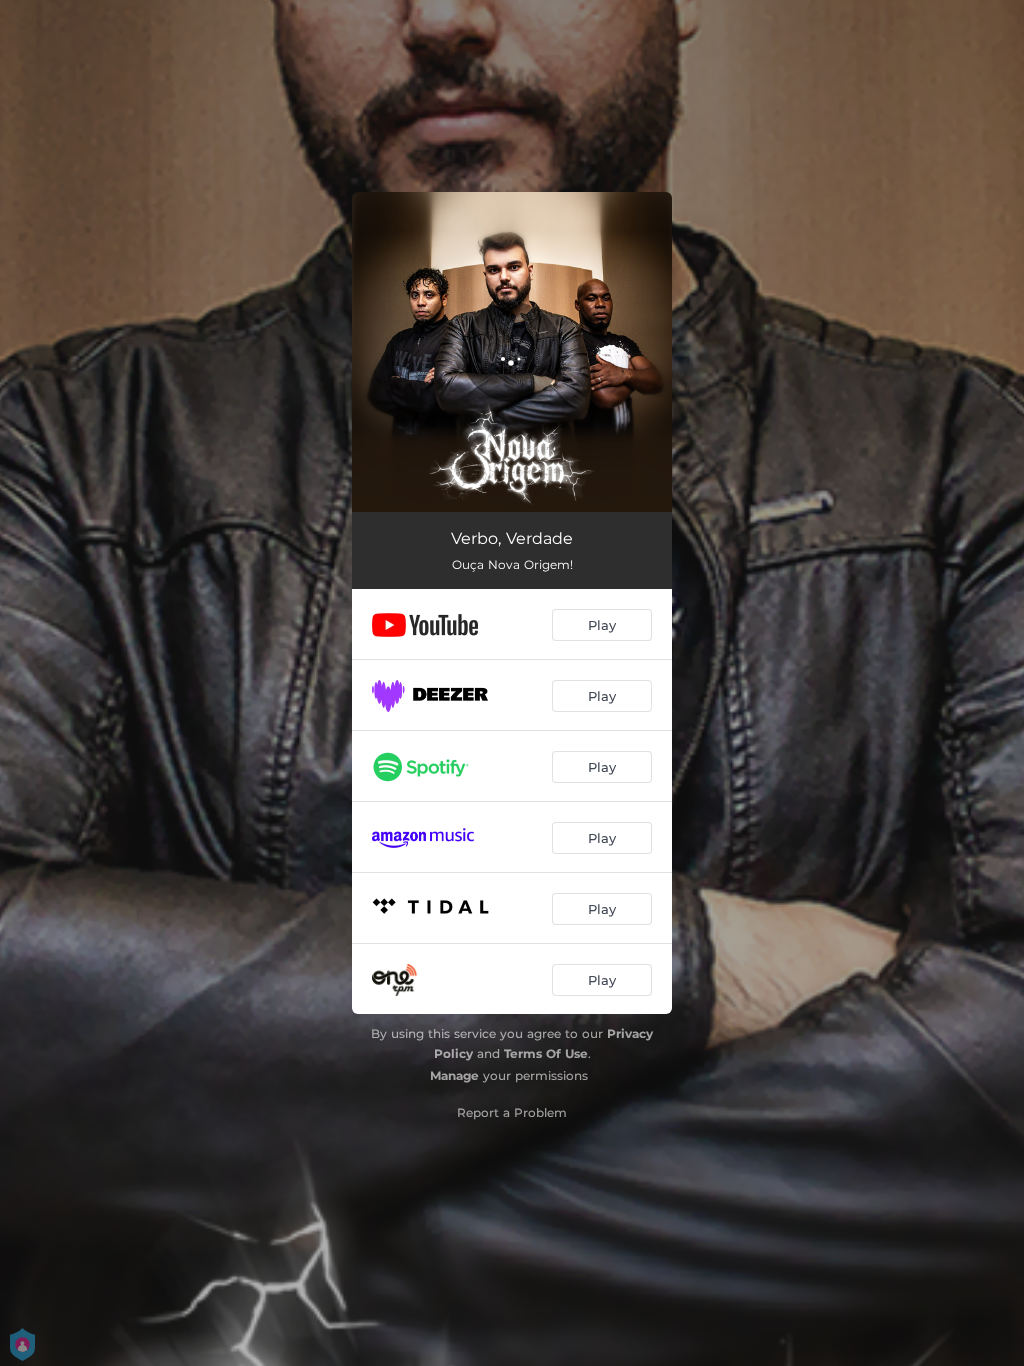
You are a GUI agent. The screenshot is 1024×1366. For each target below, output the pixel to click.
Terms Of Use (546, 1053)
